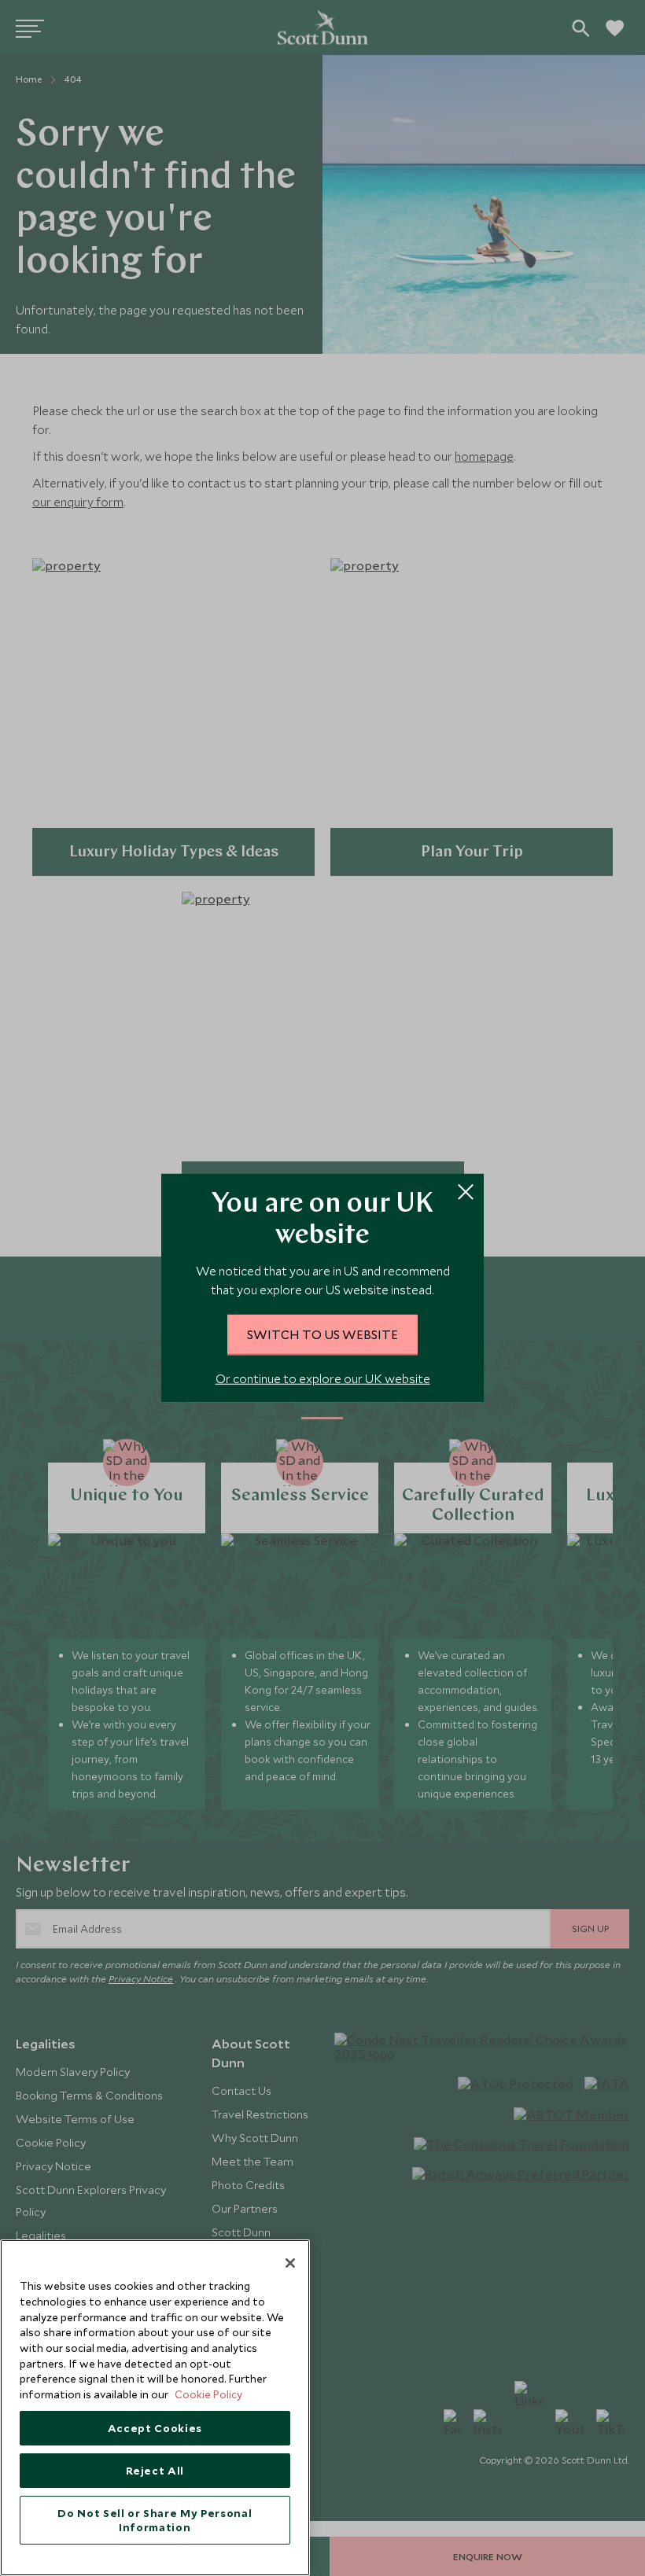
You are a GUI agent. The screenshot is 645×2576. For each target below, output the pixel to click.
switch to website (322, 1334)
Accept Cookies (155, 2428)
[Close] (290, 2263)
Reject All (155, 2471)
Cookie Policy (208, 2394)
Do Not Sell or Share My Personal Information (155, 2520)
